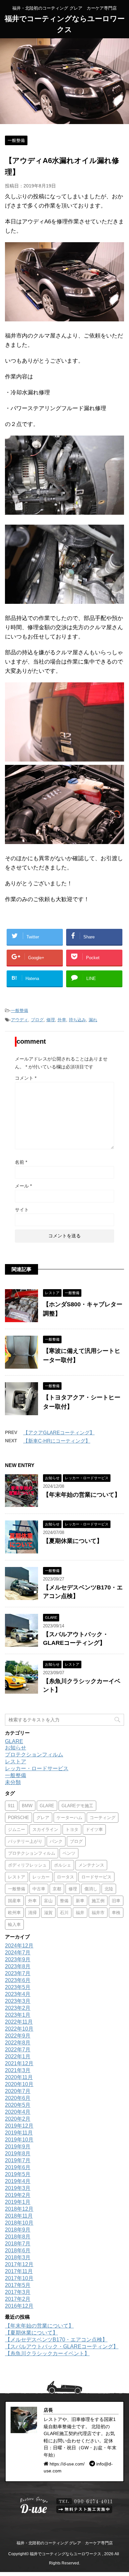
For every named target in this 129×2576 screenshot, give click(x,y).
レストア (16, 1761)
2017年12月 (19, 2264)
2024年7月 (18, 1953)
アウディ (20, 1020)
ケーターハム (69, 1818)
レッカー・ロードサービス (37, 1768)
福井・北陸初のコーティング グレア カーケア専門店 (65, 2543)
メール (23, 1186)
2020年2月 (18, 2119)
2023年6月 (18, 1980)
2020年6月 (18, 2098)
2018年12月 (19, 2209)
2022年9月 (18, 2036)
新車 (80, 1901)
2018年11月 (19, 2216)
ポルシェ (63, 1865)
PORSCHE (19, 1818)
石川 (64, 1913)
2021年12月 (19, 2063)
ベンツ (69, 1853)
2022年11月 (19, 2022)
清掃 (32, 1913)
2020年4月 (18, 2112)
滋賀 (48, 1913)
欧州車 (14, 1913)
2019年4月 (18, 2181)
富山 (48, 1901)
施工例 (98, 1901)
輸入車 (14, 1924)
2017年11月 (19, 2271)
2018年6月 (18, 2250)
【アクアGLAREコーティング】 (59, 1433)
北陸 (109, 1889)
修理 (51, 1020)
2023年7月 (18, 1973)
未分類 (13, 1782)
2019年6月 (18, 2167)
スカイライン (45, 1829)
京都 (57, 1889)
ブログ (37, 1020)
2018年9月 (18, 2230)
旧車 (116, 1901)
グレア (43, 1818)
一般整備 (20, 1011)
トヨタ (72, 1829)
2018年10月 (19, 2223)
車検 (116, 1913)
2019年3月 (18, 2188)
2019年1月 (18, 2202)
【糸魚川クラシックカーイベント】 (47, 2353)
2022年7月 (18, 2050)
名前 (21, 1162)
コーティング (103, 1818)
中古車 (39, 1889)
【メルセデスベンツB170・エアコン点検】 (56, 2340)
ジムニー (17, 1829)
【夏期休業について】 (73, 1541)
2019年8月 (18, 2153)
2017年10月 (19, 2278)
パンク (56, 1841)
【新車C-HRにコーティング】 (57, 1441)
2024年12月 (19, 1946)
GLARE (14, 1741)
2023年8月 (18, 1966)
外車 (62, 1020)
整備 (64, 1901)
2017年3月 (18, 2292)
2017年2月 (18, 2299)
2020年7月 (18, 2091)
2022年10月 (19, 2029)
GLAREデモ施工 (77, 1806)
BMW (27, 1806)
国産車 (14, 1901)
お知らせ (16, 1748)
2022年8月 (18, 2043)
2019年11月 (19, 2133)
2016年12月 (19, 2306)
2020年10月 (19, 2084)
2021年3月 (18, 2070)
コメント (26, 1078)
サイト (22, 1210)
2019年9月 (18, 2147)
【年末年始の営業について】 (82, 1495)
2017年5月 (18, 2285)
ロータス (65, 1877)
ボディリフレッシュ (27, 1865)
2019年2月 (18, 2195)
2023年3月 (18, 2001)
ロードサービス (96, 1877)
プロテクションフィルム (34, 1755)
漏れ (93, 1020)
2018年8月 (18, 2237)
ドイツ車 (94, 1829)
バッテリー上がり (25, 1841)
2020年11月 (19, 2077)
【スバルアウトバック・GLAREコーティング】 (62, 2347)
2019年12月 (19, 2126)
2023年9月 (18, 1959)
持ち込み (77, 1020)
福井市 (98, 1913)
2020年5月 (18, 2105)
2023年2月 (18, 2008)
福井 (80, 1913)
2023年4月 (18, 1994)
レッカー (41, 1877)
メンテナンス (91, 1865)
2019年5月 (18, 2174)
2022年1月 (18, 2056)
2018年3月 (18, 2257)
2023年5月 (18, 1987)
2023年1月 (18, 2015)
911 (11, 1806)
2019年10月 (19, 2140)
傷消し (91, 1889)
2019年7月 (18, 2160)
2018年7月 (18, 2244)
